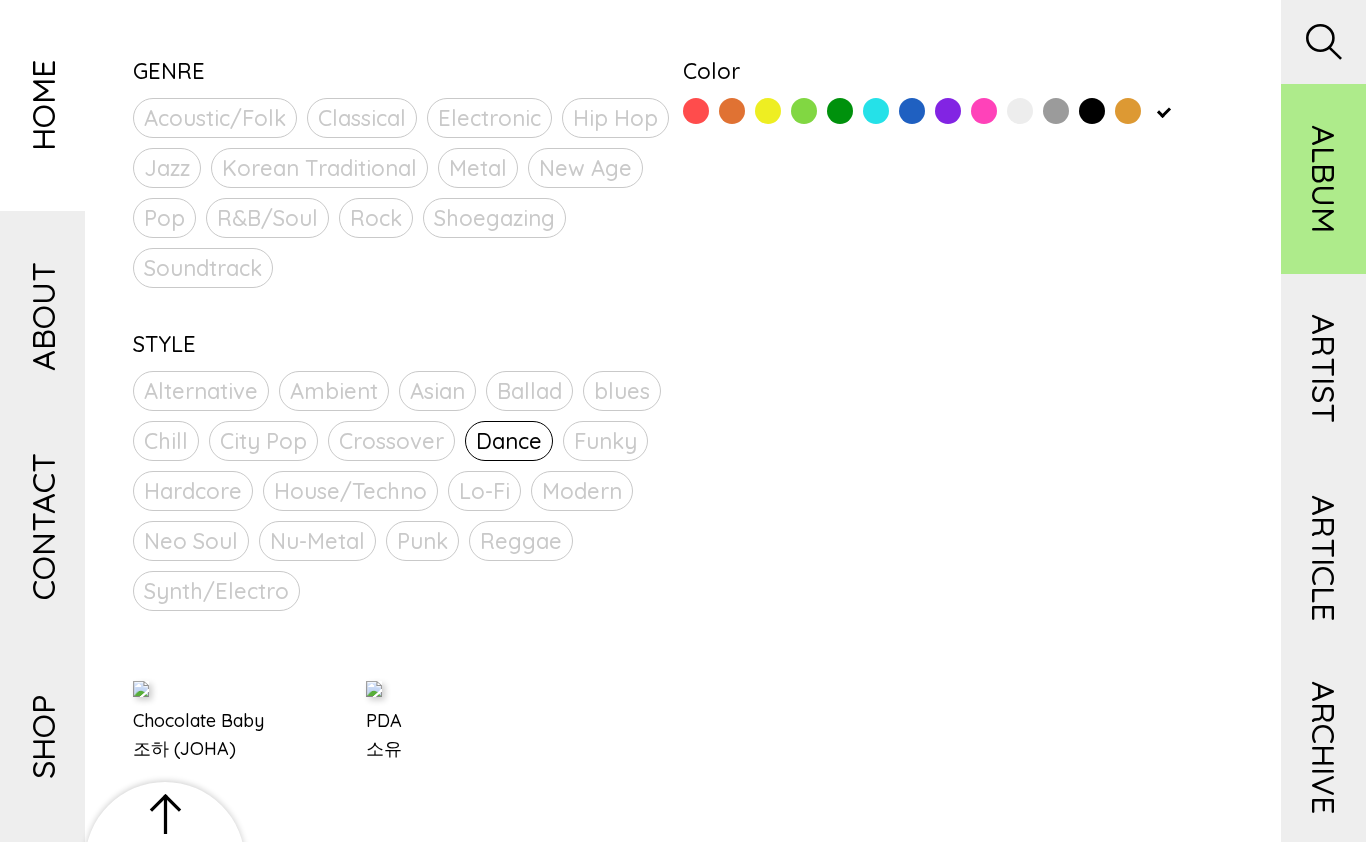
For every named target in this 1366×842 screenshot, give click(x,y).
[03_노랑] (768, 111)
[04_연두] (804, 111)
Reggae (521, 541)
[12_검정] (1092, 111)
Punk (422, 541)
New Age (585, 168)
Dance (509, 441)
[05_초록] (840, 111)
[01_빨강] (696, 111)
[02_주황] (732, 111)
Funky (605, 441)
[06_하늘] (876, 111)
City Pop (263, 441)
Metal (478, 168)
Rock (376, 218)
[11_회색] (1056, 111)
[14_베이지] (1164, 111)
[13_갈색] (1128, 111)
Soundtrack (203, 268)
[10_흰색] (1020, 111)
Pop (164, 218)
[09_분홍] (984, 111)
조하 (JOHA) (184, 748)
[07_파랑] (912, 111)
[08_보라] (948, 111)
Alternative (201, 391)
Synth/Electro (216, 591)
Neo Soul (191, 541)
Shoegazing (494, 218)
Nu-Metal (317, 541)
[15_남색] (1200, 111)
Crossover (391, 441)
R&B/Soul (267, 218)
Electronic (489, 118)
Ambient (334, 391)
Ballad (529, 391)
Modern (582, 491)
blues (622, 391)
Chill (166, 441)
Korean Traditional (319, 168)
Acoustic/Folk (215, 118)
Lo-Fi (484, 491)
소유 (384, 748)
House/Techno (350, 491)
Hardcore (193, 491)
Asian (437, 391)
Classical (362, 118)
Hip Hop (615, 118)
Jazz (167, 168)
